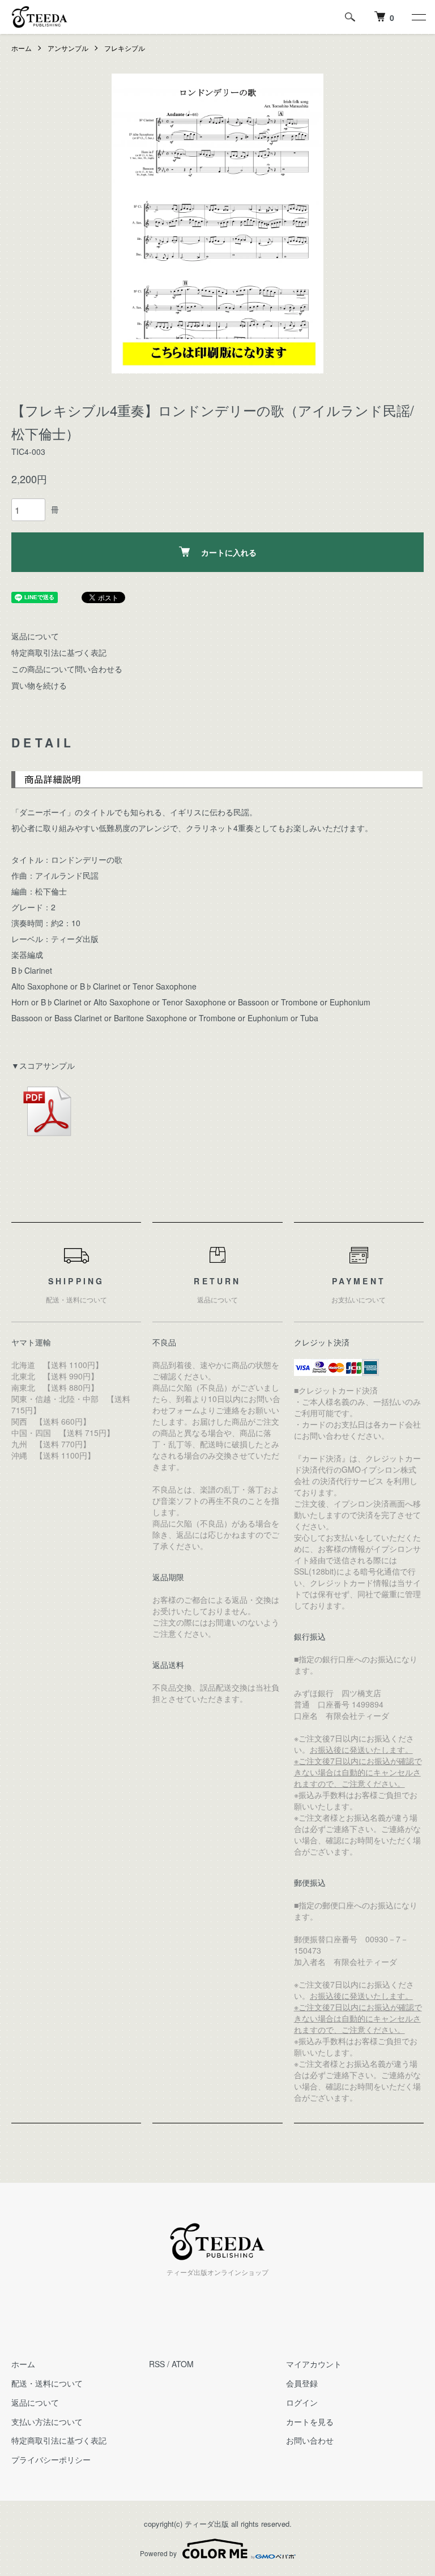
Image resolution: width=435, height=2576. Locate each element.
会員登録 (302, 2383)
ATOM (183, 2364)
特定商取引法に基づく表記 (59, 652)
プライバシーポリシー (51, 2459)
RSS (157, 2364)
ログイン (302, 2402)
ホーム (22, 48)
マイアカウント (314, 2364)
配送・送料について (47, 2383)
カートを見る (310, 2422)
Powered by (158, 2553)
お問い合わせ (310, 2440)
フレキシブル (125, 48)
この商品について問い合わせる (67, 669)
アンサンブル (68, 48)
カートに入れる (229, 552)
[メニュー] (418, 17)
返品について (35, 636)
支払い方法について (47, 2422)
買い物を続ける (39, 685)
